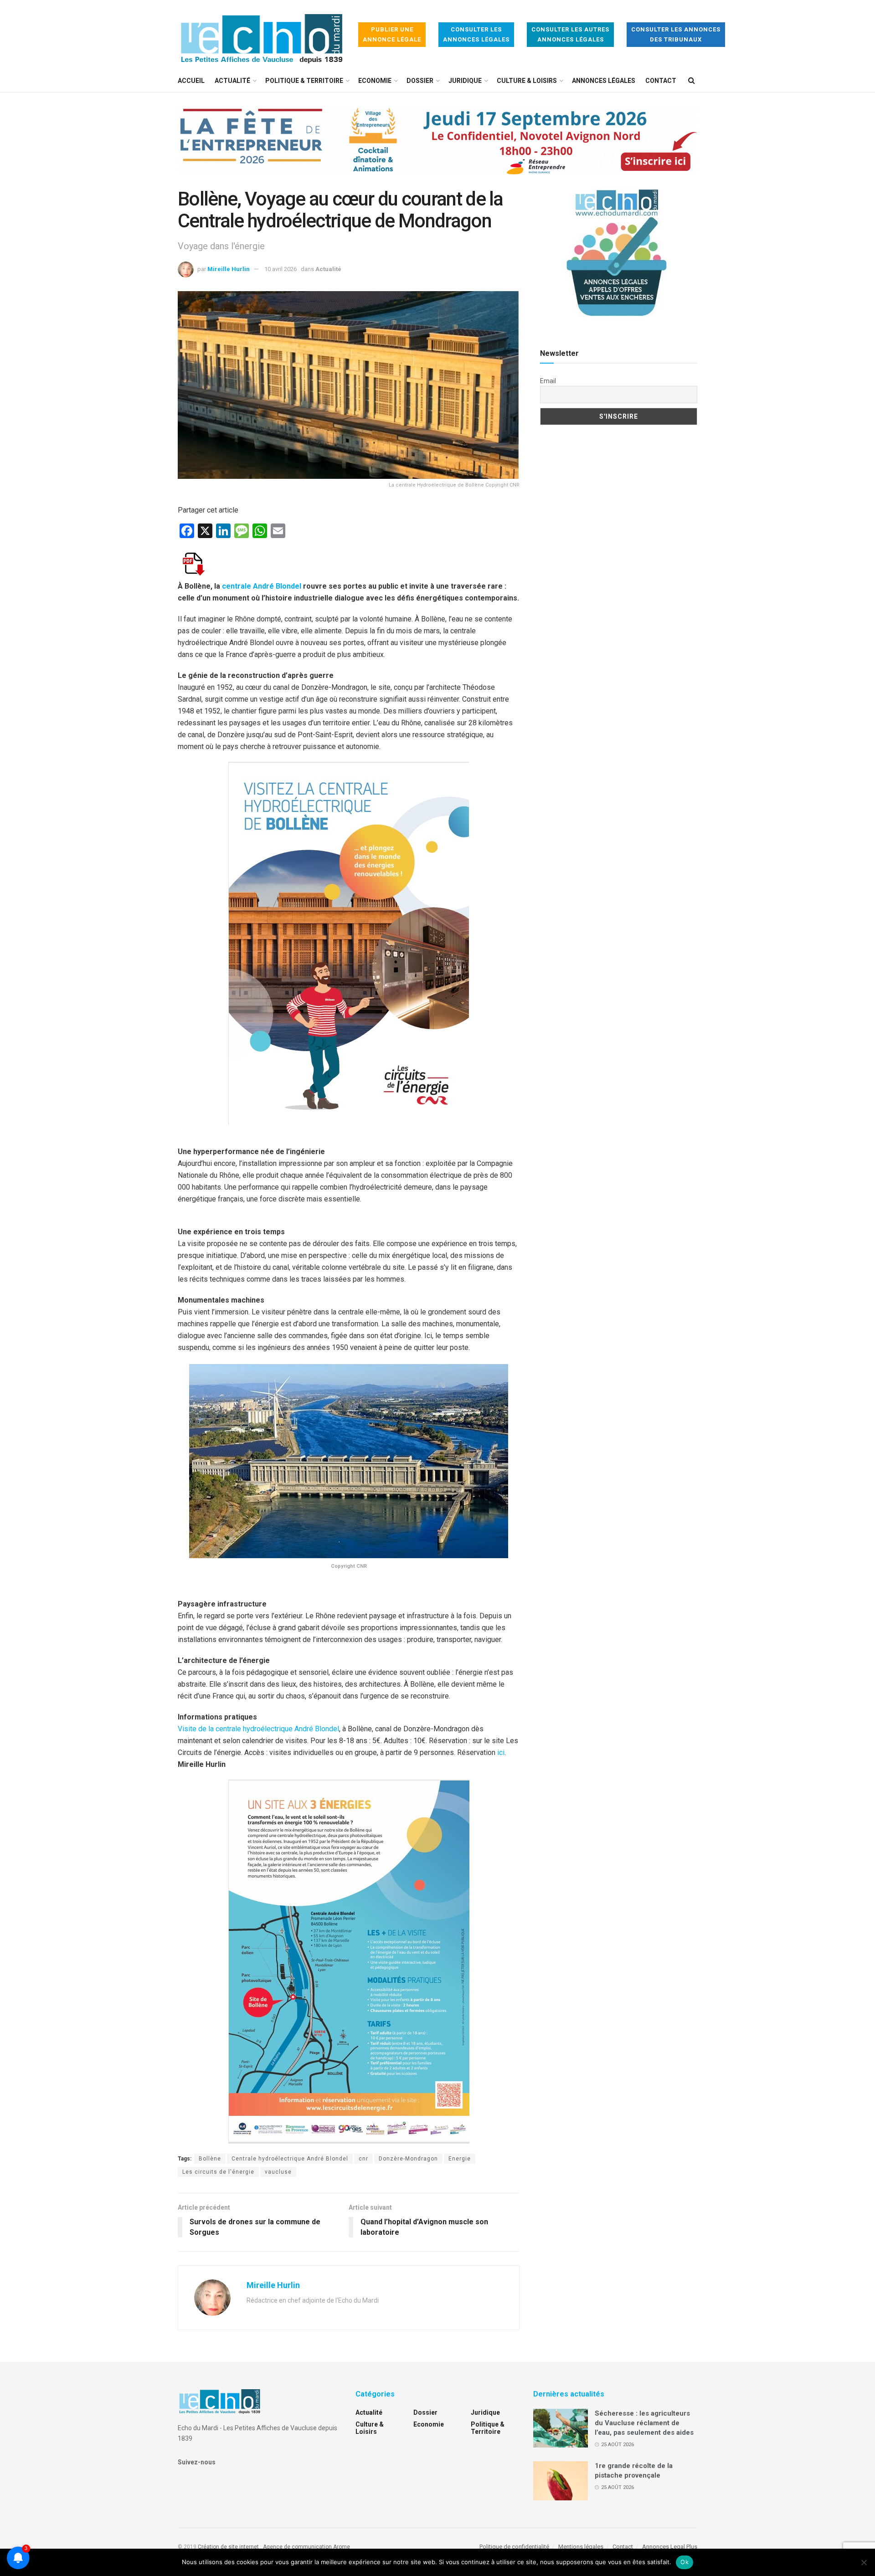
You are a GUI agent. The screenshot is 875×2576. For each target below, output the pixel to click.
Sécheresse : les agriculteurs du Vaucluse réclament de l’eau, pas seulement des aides (644, 2423)
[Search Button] (692, 81)
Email (548, 381)
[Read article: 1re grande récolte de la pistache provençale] (561, 2481)
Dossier (420, 81)
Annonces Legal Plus (670, 2547)
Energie (460, 2159)
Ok (685, 2562)
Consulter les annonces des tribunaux (676, 34)
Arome (342, 2547)
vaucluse (278, 2172)
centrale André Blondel (262, 586)
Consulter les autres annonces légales (570, 34)
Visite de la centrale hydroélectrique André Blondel (258, 1729)
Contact (661, 81)
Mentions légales (581, 2547)
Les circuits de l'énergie (218, 2172)
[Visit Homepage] (262, 35)
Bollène (210, 2159)
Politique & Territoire (304, 81)
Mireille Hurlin (229, 269)
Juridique (465, 81)
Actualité (232, 81)
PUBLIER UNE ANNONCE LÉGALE (392, 34)
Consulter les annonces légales (476, 34)
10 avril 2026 (281, 269)
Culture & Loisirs (527, 81)
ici (501, 1752)
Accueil (191, 81)
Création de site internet (228, 2547)
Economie (375, 81)
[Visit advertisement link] (437, 147)
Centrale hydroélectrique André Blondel (290, 2159)
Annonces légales (604, 81)
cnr (363, 2159)
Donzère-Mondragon (408, 2159)
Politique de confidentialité (514, 2547)
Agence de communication (297, 2547)
